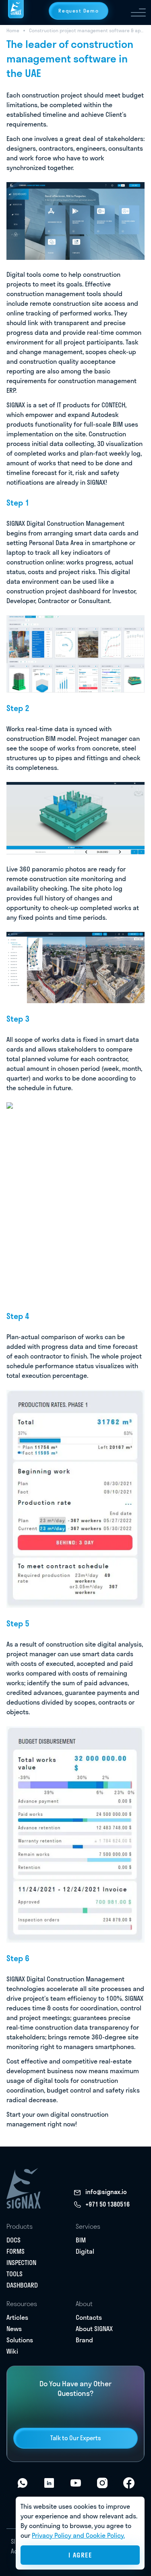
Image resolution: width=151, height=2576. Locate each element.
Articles (17, 2317)
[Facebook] (129, 2483)
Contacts (89, 2317)
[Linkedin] (49, 2483)
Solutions (20, 2340)
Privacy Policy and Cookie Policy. (78, 2535)
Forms (16, 2251)
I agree (80, 2555)
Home (13, 30)
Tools (14, 2274)
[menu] (138, 12)
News (14, 2329)
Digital (85, 2251)
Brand (84, 2340)
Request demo (79, 11)
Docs (13, 2240)
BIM (81, 2240)
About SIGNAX (94, 2329)
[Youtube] (76, 2483)
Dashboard (22, 2285)
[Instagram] (102, 2483)
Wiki (12, 2351)
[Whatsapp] (23, 2483)
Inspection (21, 2263)
